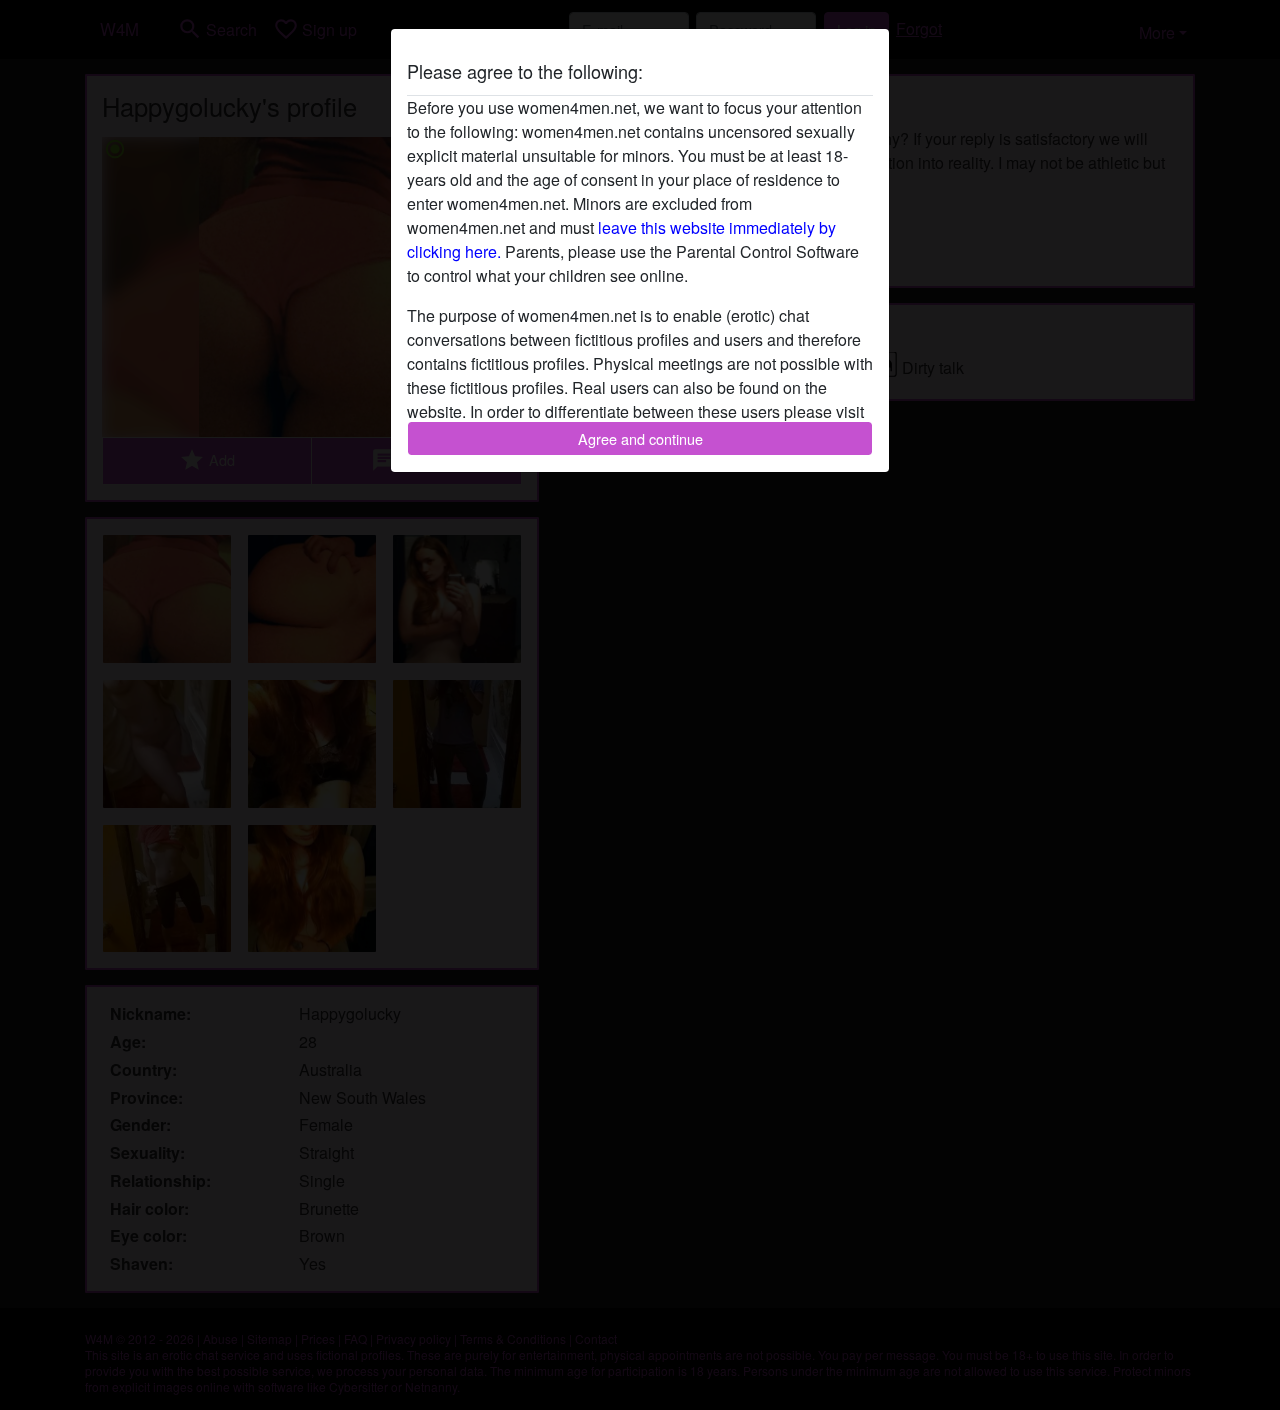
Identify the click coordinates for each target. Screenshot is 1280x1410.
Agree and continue (640, 438)
